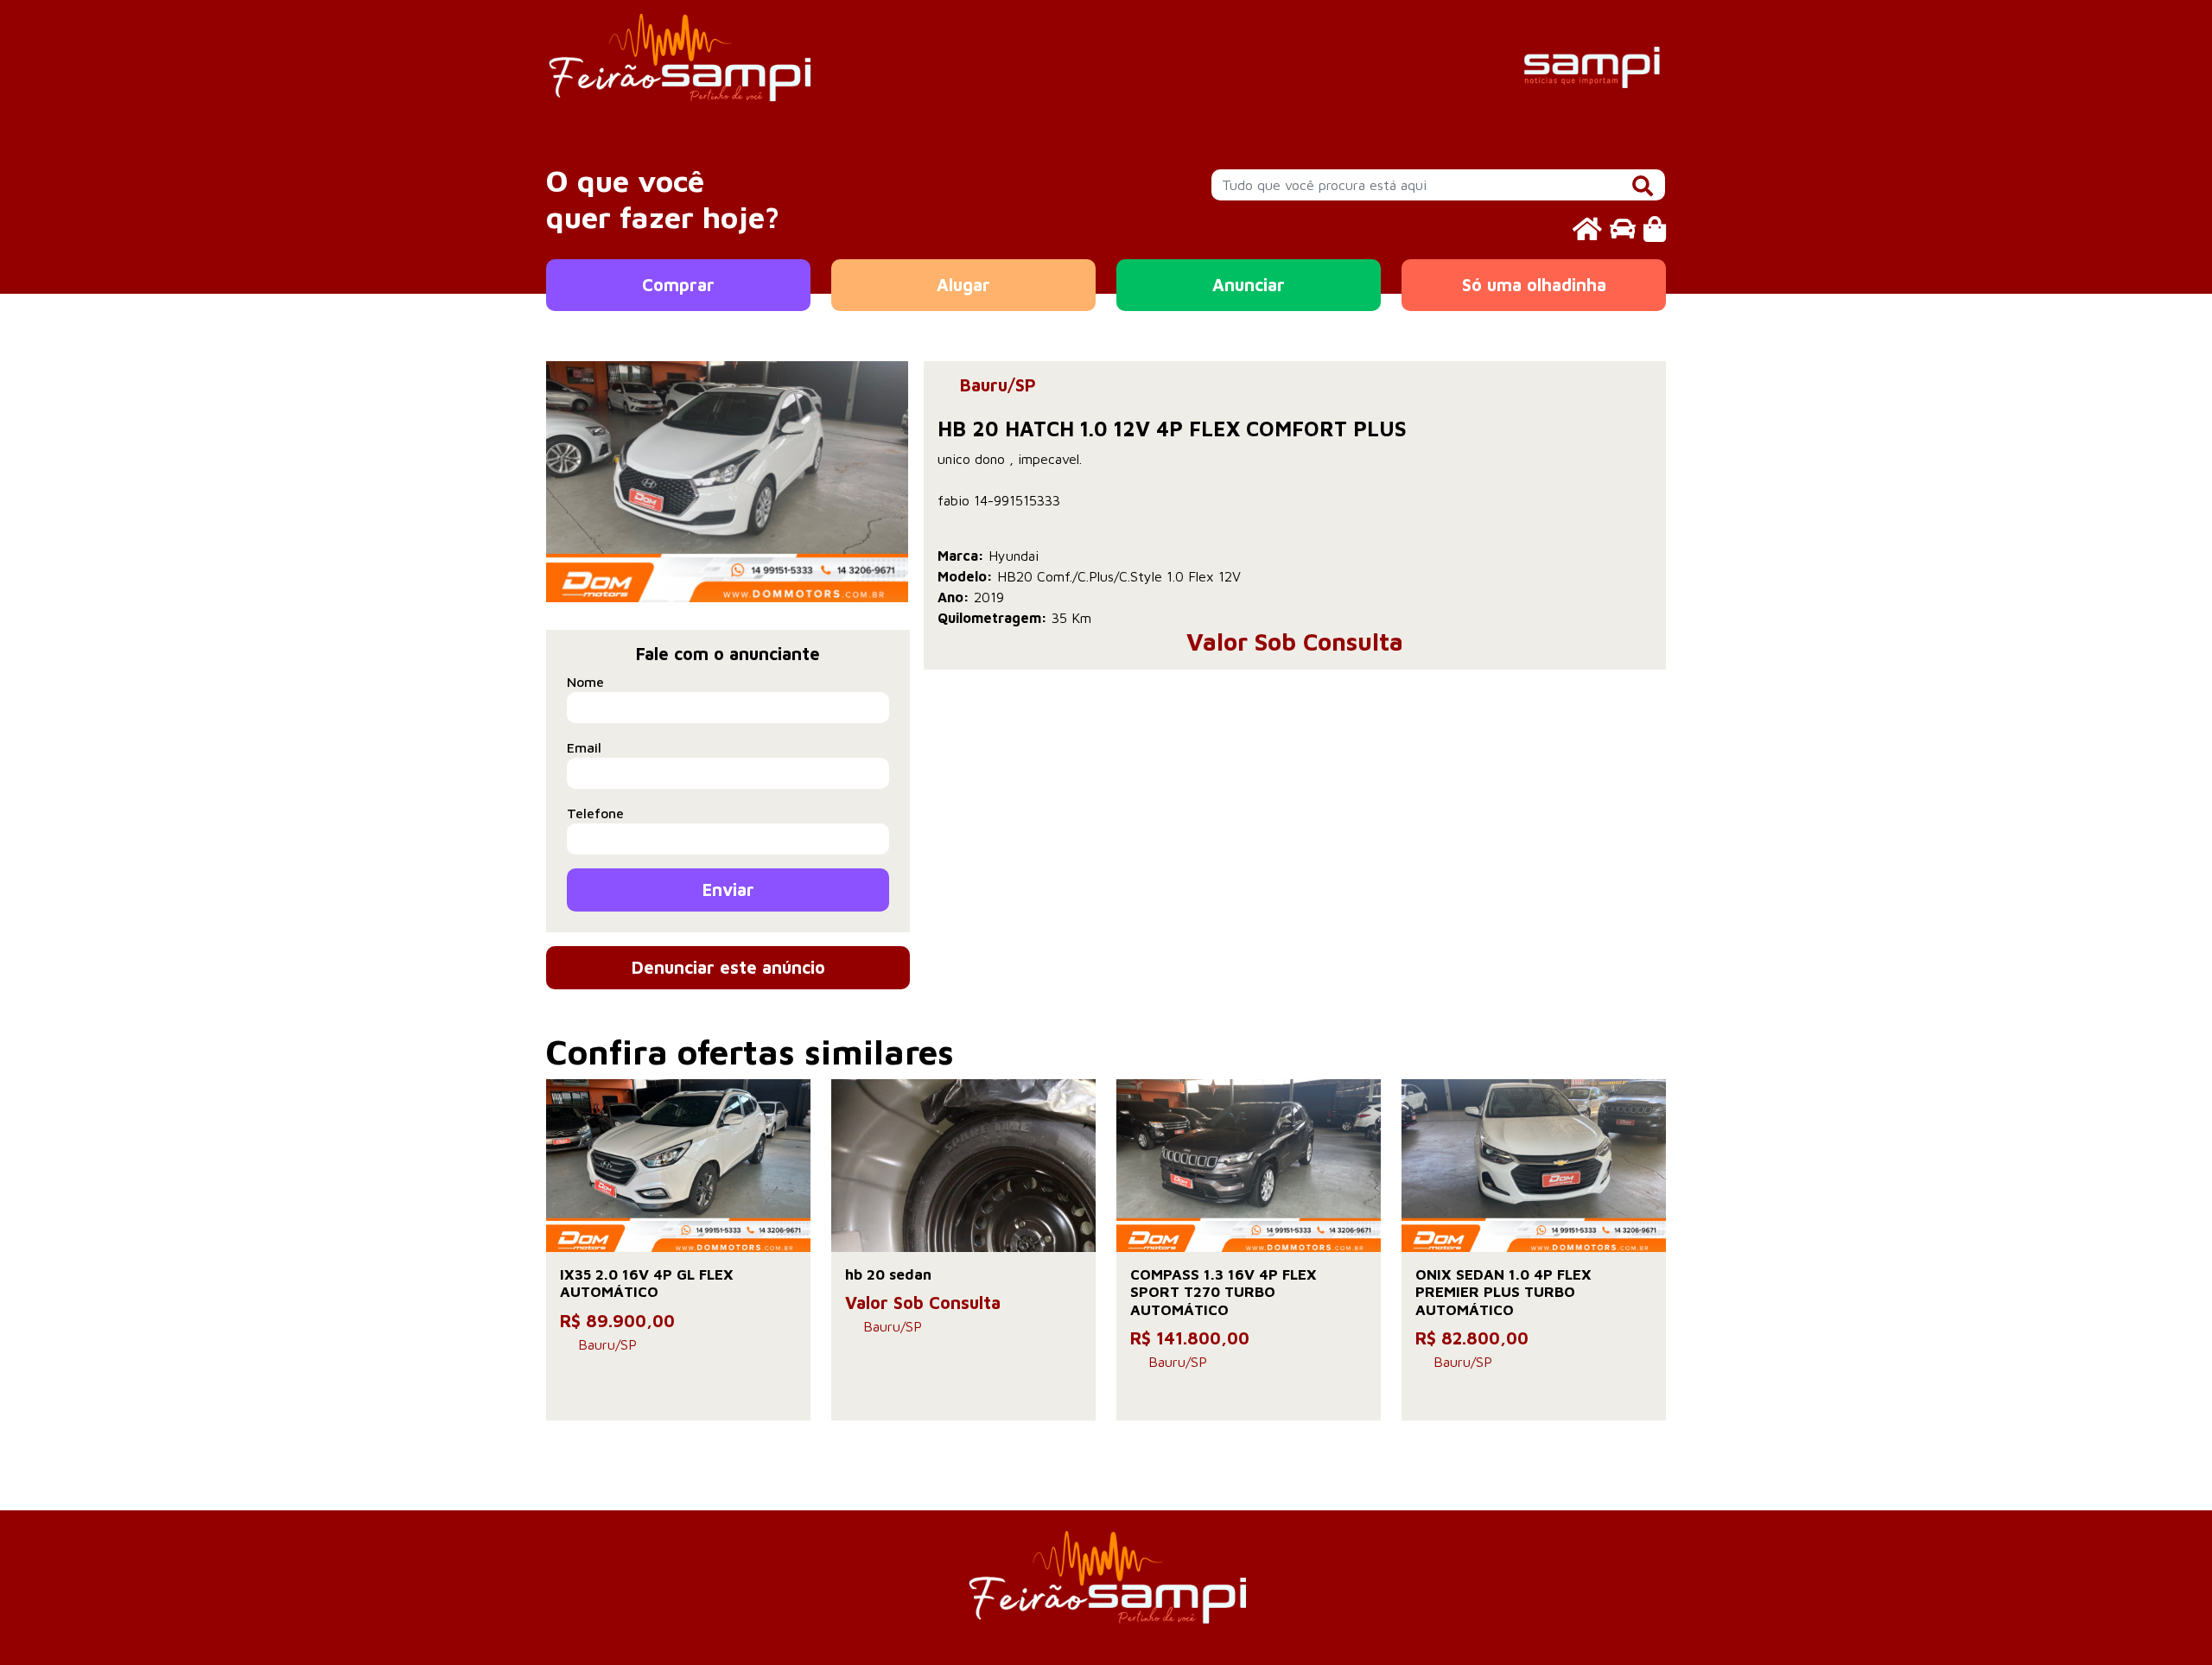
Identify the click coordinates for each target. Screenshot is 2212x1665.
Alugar (963, 285)
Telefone (595, 813)
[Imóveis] (1587, 229)
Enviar (728, 890)
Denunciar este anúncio (728, 967)
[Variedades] (1655, 229)
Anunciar (1249, 285)
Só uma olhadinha (1534, 285)
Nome (585, 682)
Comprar (678, 285)
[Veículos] (1623, 229)
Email (584, 747)
